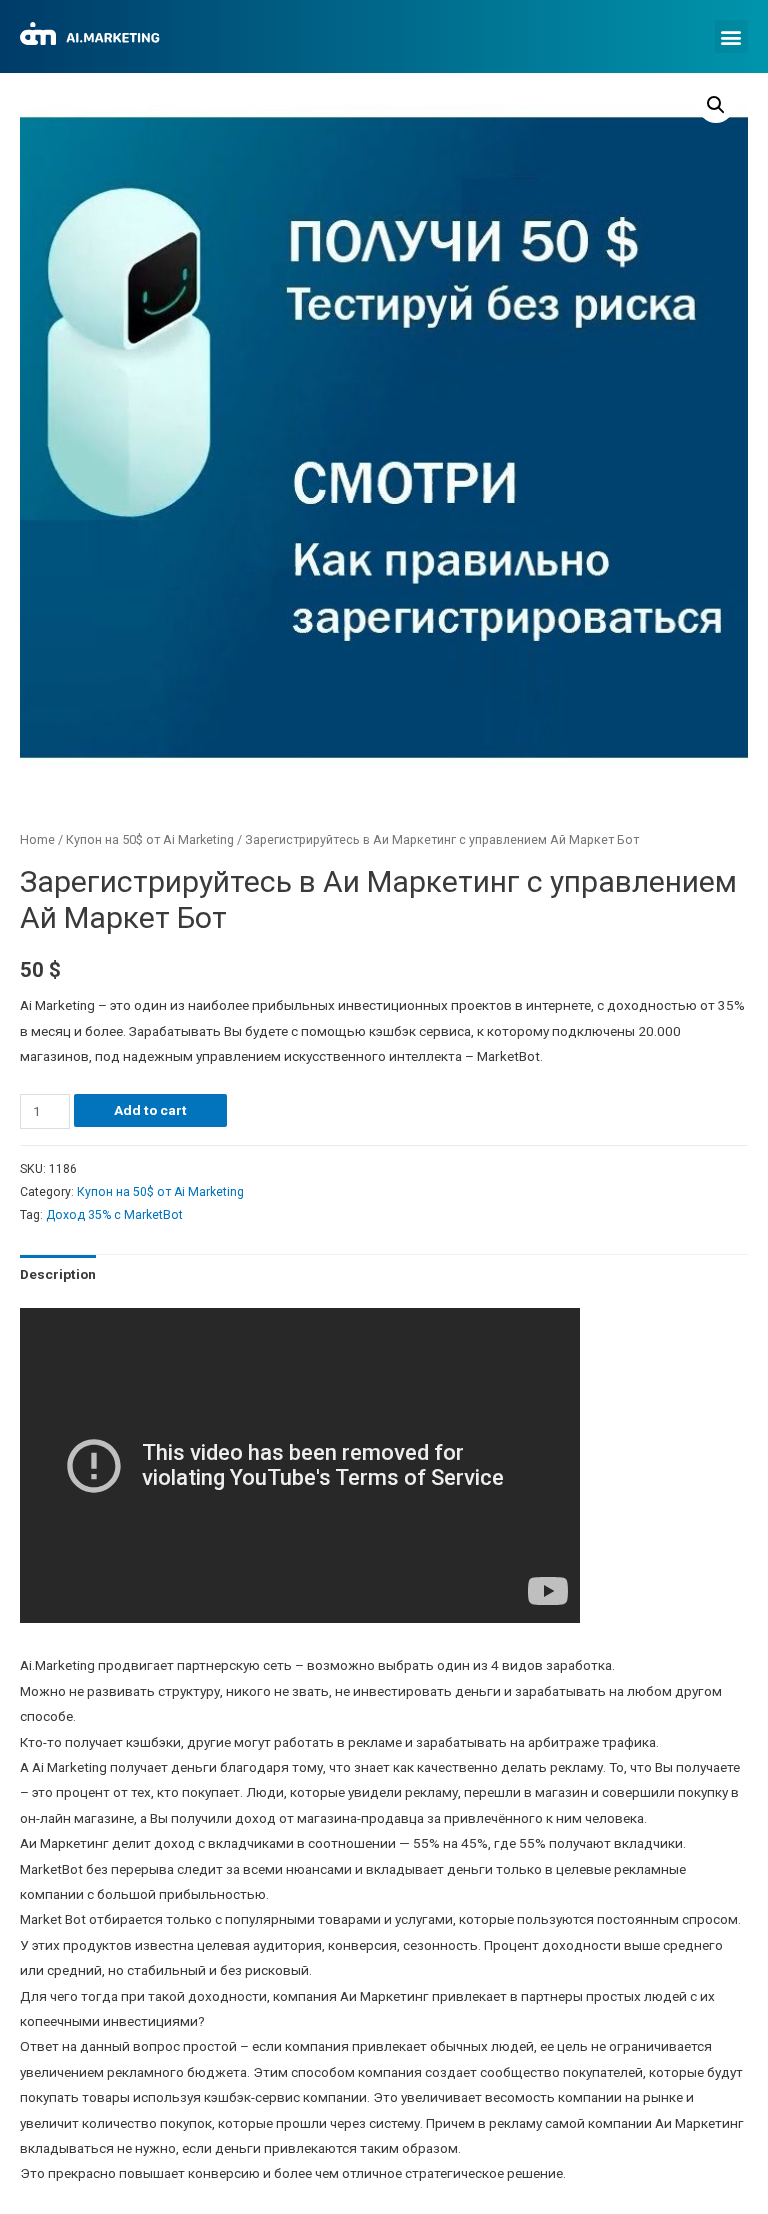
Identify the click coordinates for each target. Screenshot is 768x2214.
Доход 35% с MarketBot (114, 1215)
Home (37, 839)
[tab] (58, 1274)
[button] (731, 36)
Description (58, 1274)
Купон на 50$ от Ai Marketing (150, 839)
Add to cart (150, 1110)
